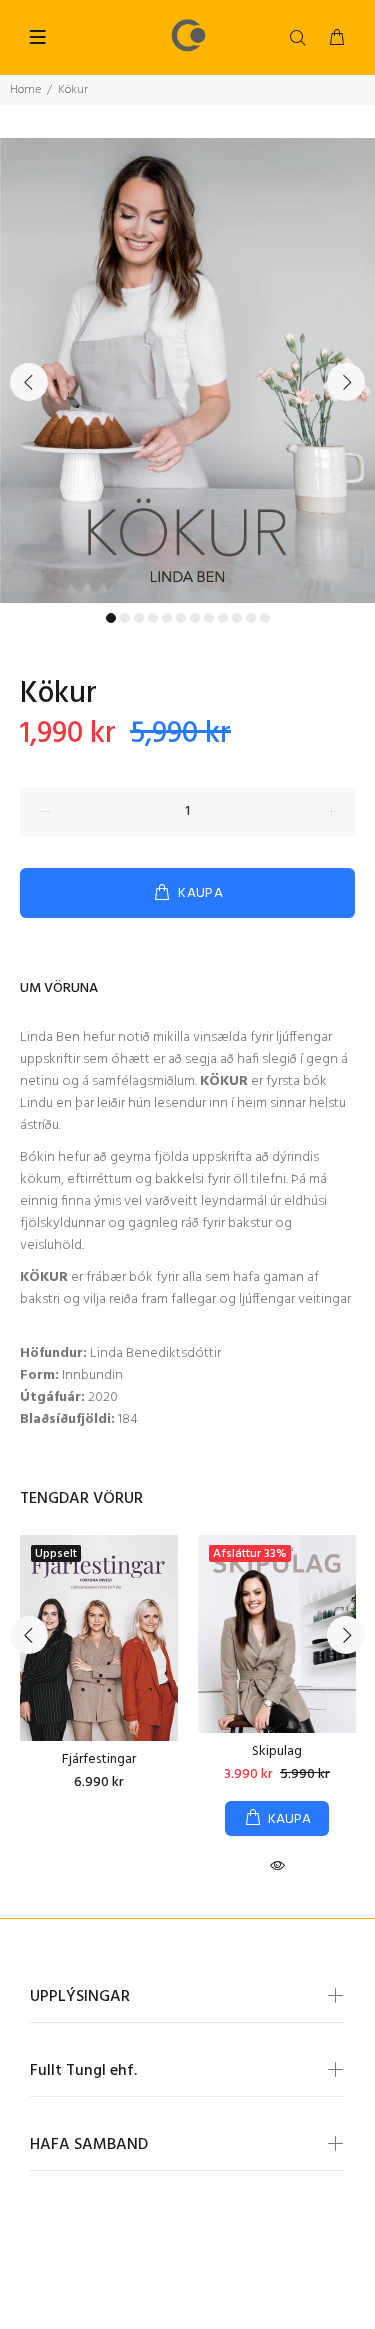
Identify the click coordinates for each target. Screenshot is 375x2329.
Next (346, 382)
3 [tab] (139, 618)
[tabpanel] (187, 370)
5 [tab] (167, 618)
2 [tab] (125, 618)
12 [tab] (265, 618)
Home (25, 90)
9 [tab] (223, 618)
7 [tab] (195, 618)
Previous (29, 382)
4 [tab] (153, 618)
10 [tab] (237, 618)
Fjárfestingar (99, 1759)
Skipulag (277, 1751)
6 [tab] (181, 618)
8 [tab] (209, 618)
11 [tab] (251, 618)
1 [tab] (111, 618)
